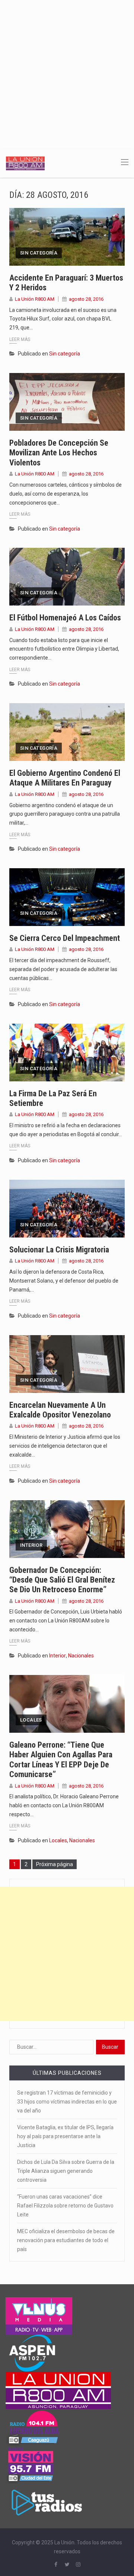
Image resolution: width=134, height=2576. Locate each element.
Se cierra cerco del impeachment (65, 938)
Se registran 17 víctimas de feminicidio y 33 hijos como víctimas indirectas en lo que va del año (67, 2102)
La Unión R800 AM (35, 299)
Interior (31, 1545)
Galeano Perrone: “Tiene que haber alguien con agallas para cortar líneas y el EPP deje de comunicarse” (61, 1760)
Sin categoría (39, 253)
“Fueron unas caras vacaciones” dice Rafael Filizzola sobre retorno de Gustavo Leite (65, 2206)
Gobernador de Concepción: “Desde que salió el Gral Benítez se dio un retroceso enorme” (62, 1580)
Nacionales (81, 1656)
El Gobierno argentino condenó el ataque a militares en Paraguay (65, 778)
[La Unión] (25, 163)
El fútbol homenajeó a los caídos (65, 618)
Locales (31, 1720)
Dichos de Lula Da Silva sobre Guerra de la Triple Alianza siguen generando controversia (66, 2171)
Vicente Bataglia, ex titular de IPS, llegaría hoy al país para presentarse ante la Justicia (65, 2136)
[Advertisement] (67, 71)
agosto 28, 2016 (86, 299)
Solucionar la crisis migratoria (59, 1250)
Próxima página (55, 1864)
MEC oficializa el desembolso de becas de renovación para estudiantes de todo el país (66, 2240)
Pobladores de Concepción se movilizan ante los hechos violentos (59, 453)
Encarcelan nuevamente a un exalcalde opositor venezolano (60, 1410)
